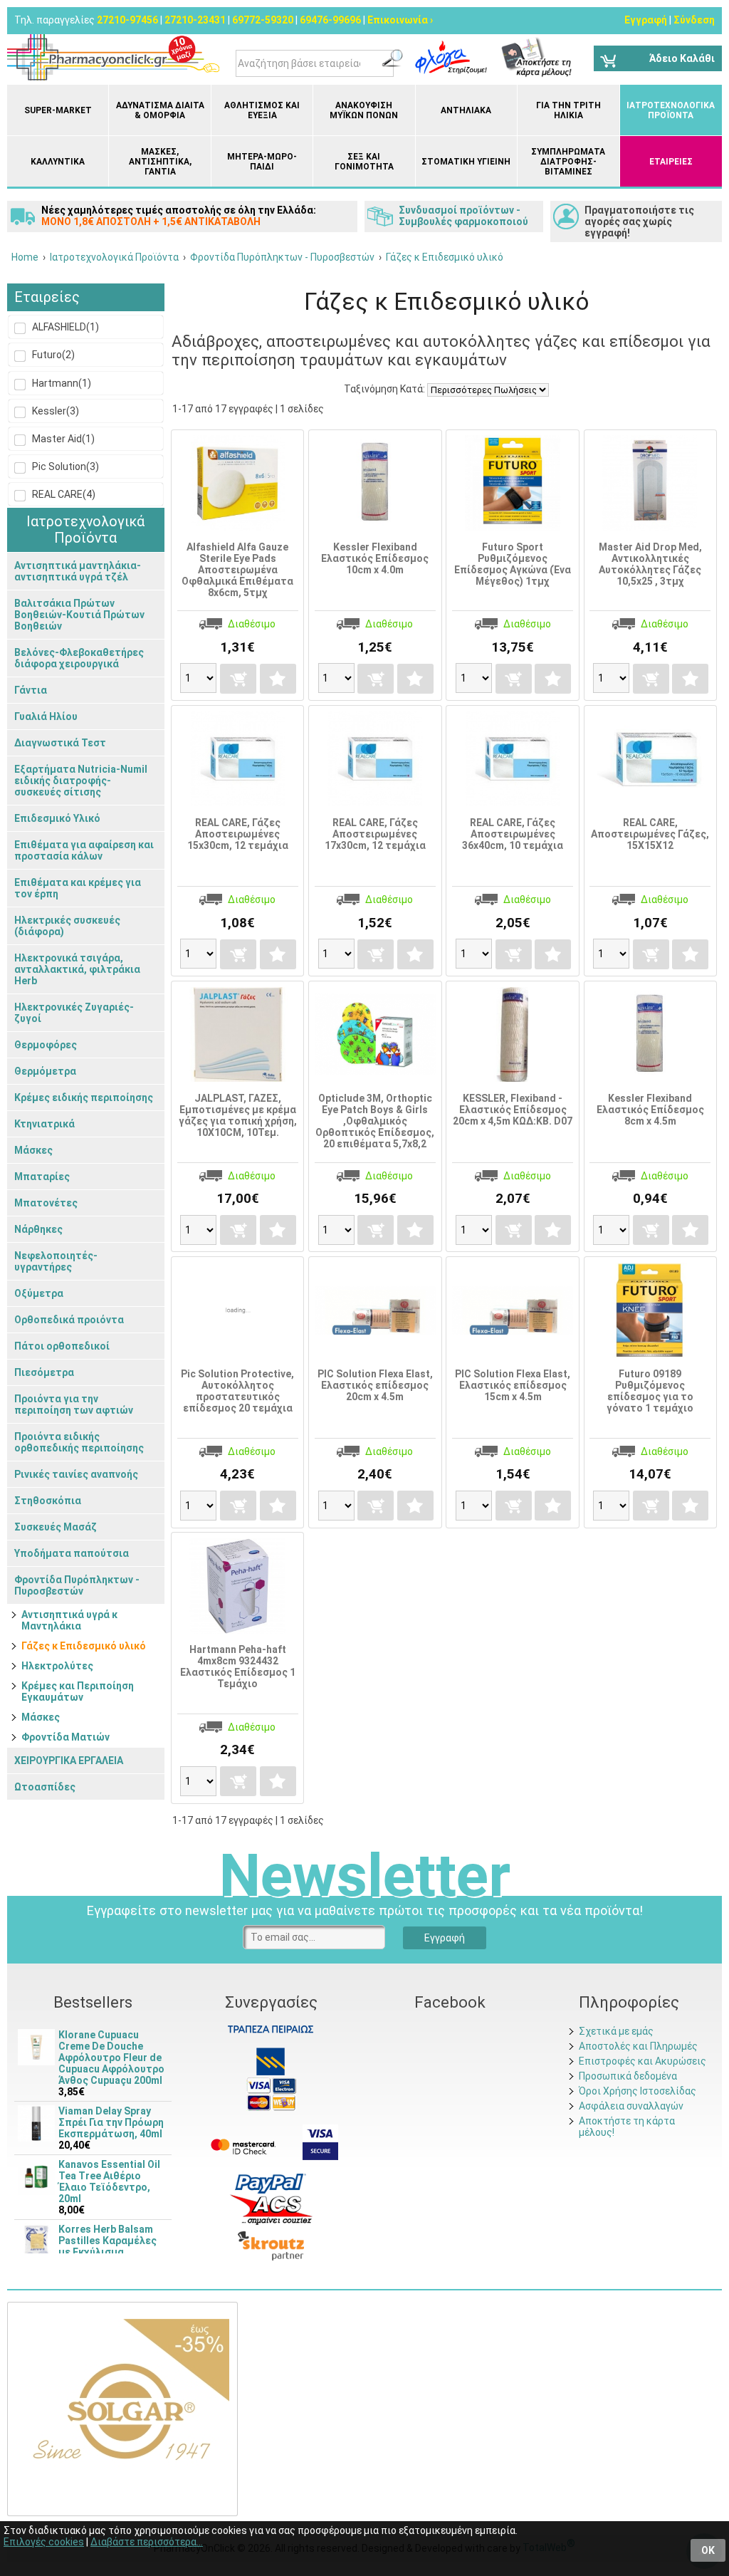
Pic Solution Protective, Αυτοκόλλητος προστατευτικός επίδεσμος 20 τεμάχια (237, 1391)
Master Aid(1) (62, 439)
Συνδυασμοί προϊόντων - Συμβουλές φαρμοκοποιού (463, 216)
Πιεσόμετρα (44, 1372)
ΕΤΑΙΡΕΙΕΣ (671, 162)
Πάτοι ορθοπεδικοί (62, 1346)
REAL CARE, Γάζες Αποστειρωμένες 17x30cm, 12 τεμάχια (375, 834)
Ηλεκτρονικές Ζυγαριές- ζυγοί (74, 1013)
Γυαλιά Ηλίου (46, 716)
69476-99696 (330, 20)
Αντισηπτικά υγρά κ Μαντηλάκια (69, 1620)
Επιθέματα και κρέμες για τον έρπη (78, 888)
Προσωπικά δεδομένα (628, 2076)
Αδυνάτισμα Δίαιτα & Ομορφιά (160, 110)
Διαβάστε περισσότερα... (147, 2542)
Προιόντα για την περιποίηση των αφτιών (74, 1404)
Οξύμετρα (39, 1293)
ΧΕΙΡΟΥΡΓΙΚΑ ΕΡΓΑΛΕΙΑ (69, 1761)
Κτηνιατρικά (44, 1124)
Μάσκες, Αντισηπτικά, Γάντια (160, 162)
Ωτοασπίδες (45, 1787)
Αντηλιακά (466, 110)
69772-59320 (263, 20)
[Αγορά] (238, 679)
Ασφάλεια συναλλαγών (631, 2106)
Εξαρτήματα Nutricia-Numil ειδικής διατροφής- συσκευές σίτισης (81, 781)
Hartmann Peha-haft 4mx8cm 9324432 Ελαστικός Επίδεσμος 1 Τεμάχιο (238, 1667)
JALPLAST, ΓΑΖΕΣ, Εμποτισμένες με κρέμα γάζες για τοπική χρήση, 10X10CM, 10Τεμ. (238, 1115)
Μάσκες (33, 1150)
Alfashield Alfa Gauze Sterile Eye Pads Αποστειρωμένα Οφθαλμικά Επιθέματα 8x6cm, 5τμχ (237, 570)
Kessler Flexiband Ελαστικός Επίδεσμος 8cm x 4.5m (650, 1110)
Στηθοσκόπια (48, 1501)
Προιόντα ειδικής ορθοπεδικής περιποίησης (79, 1442)
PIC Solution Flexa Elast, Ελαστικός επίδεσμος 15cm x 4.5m (513, 1385)
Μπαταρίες (42, 1177)
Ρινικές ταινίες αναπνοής (76, 1474)
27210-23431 (195, 20)
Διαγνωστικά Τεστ (60, 743)
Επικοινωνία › (400, 20)
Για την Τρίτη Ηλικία (568, 110)
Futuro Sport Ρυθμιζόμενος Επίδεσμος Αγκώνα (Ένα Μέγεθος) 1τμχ (513, 564)
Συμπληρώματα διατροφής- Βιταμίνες (568, 162)
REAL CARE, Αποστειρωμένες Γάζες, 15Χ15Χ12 (650, 834)
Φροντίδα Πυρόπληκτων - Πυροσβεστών (77, 1585)
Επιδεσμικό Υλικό (57, 818)
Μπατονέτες (46, 1203)
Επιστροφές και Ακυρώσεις (643, 2061)
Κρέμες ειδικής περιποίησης (84, 1097)
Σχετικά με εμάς (616, 2031)
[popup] (271, 2182)
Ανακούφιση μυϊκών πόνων (364, 110)
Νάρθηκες (38, 1229)
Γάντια (31, 690)
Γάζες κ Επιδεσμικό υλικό (84, 1646)
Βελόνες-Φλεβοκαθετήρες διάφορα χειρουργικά (79, 658)
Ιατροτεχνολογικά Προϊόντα (671, 110)
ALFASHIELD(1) (64, 327)
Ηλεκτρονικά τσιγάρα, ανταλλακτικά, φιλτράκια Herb (77, 969)
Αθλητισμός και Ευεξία (262, 110)
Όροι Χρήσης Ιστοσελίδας (638, 2091)
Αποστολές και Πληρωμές (638, 2046)
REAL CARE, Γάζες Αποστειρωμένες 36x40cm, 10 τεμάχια (513, 834)
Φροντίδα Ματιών (65, 1737)
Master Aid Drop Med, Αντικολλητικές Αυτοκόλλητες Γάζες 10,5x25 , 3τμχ (650, 564)
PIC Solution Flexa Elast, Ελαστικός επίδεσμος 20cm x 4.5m (375, 1385)
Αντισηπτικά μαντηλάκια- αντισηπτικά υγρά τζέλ (78, 571)
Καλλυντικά (58, 162)
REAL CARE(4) (63, 494)
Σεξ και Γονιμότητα (364, 162)
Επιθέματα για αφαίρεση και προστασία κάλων (84, 850)
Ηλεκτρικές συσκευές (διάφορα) (67, 926)
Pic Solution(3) (64, 466)
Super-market (58, 110)
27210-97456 (127, 20)
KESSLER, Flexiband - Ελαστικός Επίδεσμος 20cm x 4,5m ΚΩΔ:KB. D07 (513, 1110)
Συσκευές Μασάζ (56, 1527)
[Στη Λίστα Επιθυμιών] (278, 679)
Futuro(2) (52, 355)
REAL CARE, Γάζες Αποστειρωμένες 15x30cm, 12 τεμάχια (238, 834)
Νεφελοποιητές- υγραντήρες (56, 1261)
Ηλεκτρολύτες (57, 1666)
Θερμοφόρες (46, 1045)
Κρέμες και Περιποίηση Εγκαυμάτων (78, 1691)
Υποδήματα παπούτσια (72, 1553)
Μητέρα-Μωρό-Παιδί (262, 162)
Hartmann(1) (61, 383)
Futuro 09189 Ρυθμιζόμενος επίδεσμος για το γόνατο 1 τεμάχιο (650, 1391)
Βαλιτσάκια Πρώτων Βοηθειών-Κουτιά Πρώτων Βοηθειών (79, 615)
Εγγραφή (646, 20)
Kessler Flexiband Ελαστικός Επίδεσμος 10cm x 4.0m (375, 558)
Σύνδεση (694, 20)
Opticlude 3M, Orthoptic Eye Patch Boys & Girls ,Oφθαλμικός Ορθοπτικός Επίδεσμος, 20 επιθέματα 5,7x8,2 (375, 1121)
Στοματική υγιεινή (466, 162)
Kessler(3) (54, 411)
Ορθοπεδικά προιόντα (69, 1320)
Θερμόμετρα (45, 1071)
